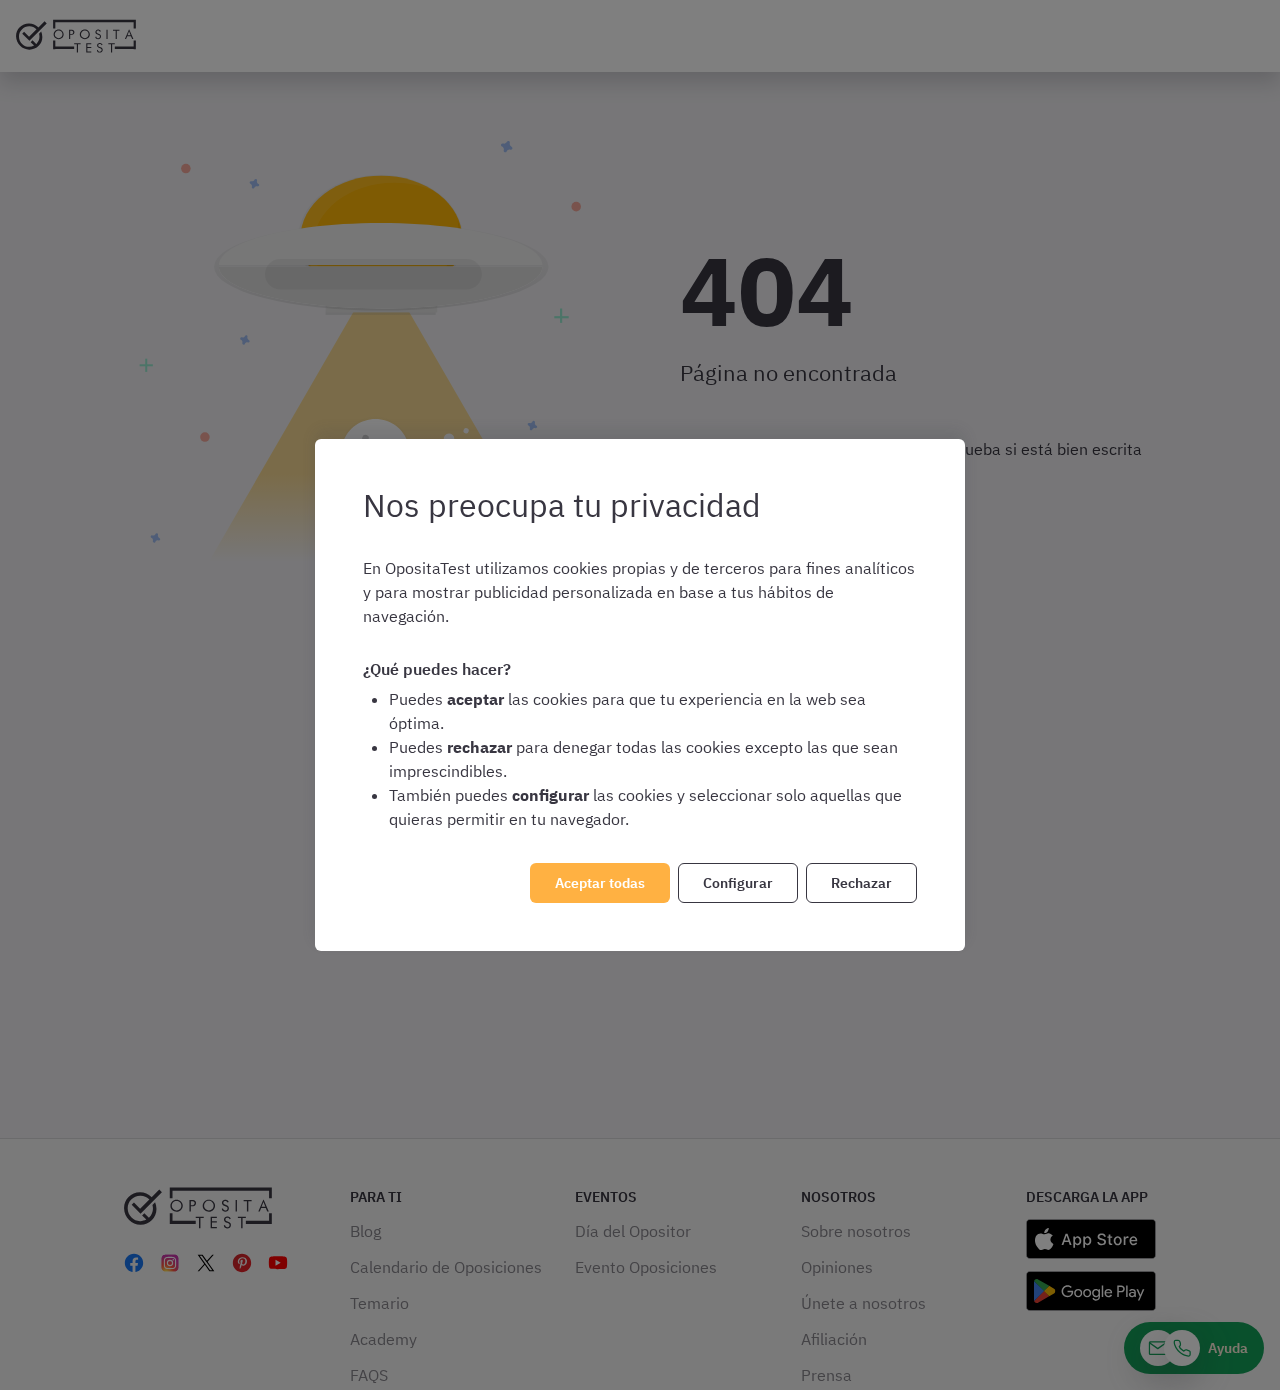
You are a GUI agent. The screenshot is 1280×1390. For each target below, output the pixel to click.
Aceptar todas (600, 883)
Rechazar (861, 883)
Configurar (738, 883)
